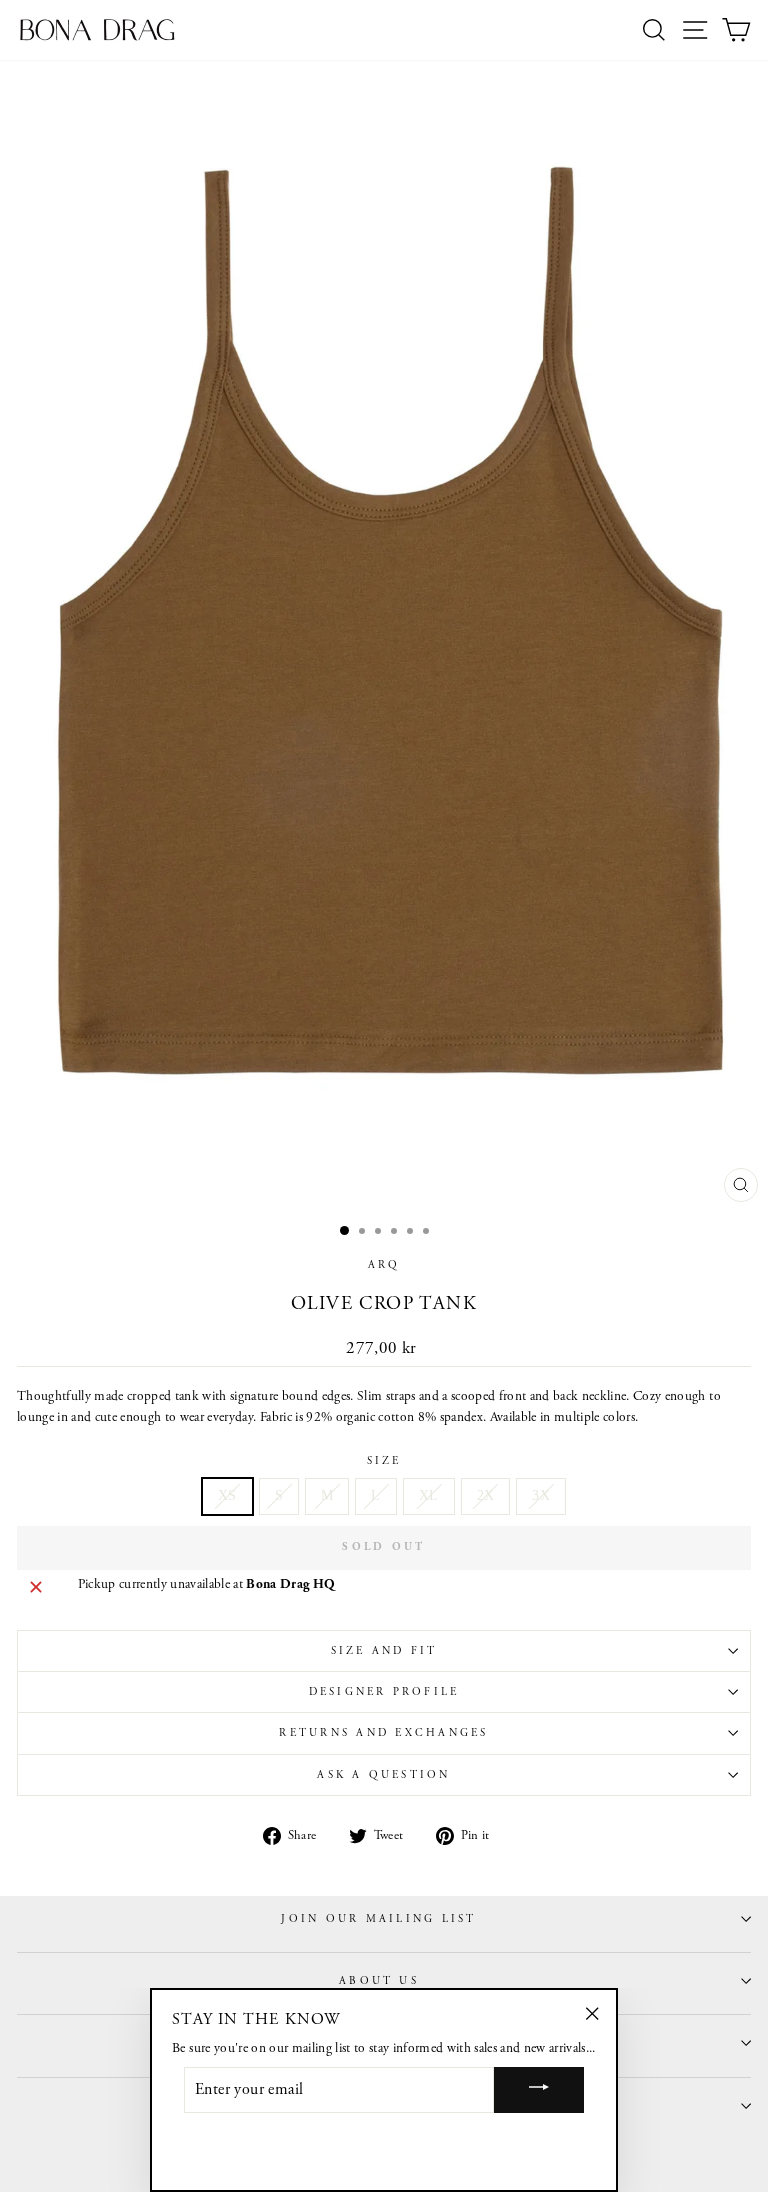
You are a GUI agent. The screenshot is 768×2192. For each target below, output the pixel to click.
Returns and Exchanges (383, 1733)
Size (384, 1461)
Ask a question (383, 1775)
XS (227, 1495)
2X (486, 1495)
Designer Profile (384, 1692)
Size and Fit (384, 1651)
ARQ (384, 1265)
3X (541, 1495)
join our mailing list (378, 1919)
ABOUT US (379, 1981)
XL (429, 1495)
